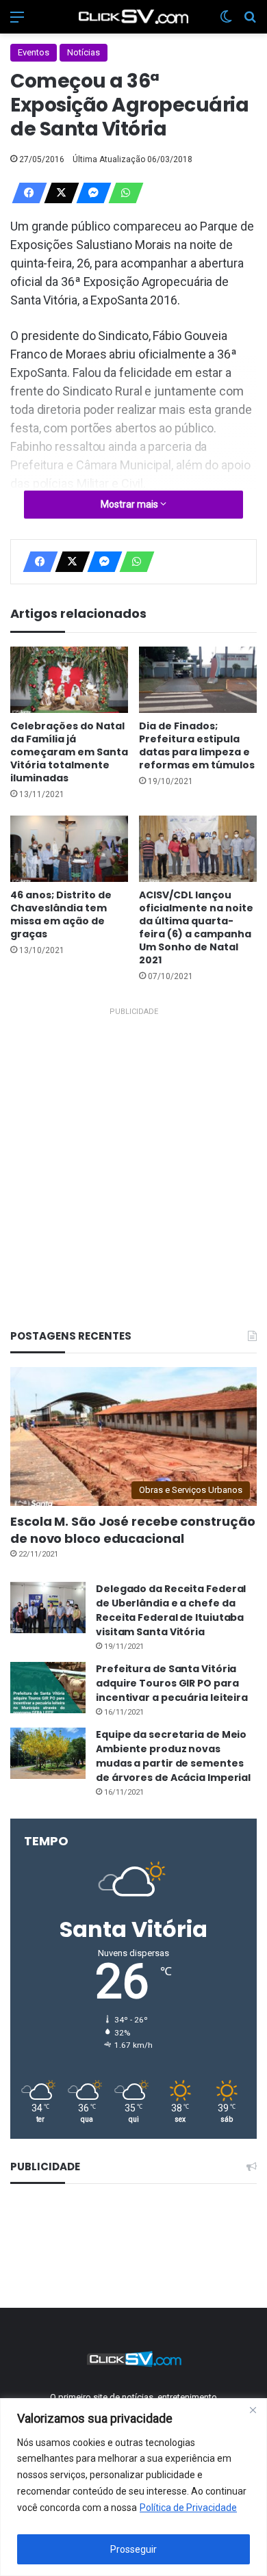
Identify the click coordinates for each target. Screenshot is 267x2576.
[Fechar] (253, 2410)
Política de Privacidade (188, 2508)
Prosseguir (133, 2549)
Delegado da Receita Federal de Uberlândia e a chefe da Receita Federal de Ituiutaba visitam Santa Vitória (171, 1610)
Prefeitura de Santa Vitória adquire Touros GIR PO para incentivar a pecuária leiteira (172, 1683)
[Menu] (17, 22)
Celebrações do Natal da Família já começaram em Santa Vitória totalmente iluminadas (69, 752)
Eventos (34, 52)
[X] (58, 193)
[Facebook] (25, 193)
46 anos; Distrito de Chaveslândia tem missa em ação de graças (61, 914)
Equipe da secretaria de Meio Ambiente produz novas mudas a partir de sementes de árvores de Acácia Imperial (173, 1756)
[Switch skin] (226, 22)
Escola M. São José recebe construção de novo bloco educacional (132, 1530)
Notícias (84, 52)
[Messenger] (90, 193)
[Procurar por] (250, 22)
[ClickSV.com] (133, 17)
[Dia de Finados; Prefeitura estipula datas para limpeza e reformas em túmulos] (198, 680)
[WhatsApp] (122, 193)
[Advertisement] (133, 1154)
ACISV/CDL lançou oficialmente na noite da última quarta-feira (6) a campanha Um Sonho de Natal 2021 (196, 927)
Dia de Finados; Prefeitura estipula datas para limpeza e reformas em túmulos (197, 745)
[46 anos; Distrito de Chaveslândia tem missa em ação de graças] (69, 849)
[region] (133, 2487)
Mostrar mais (130, 504)
